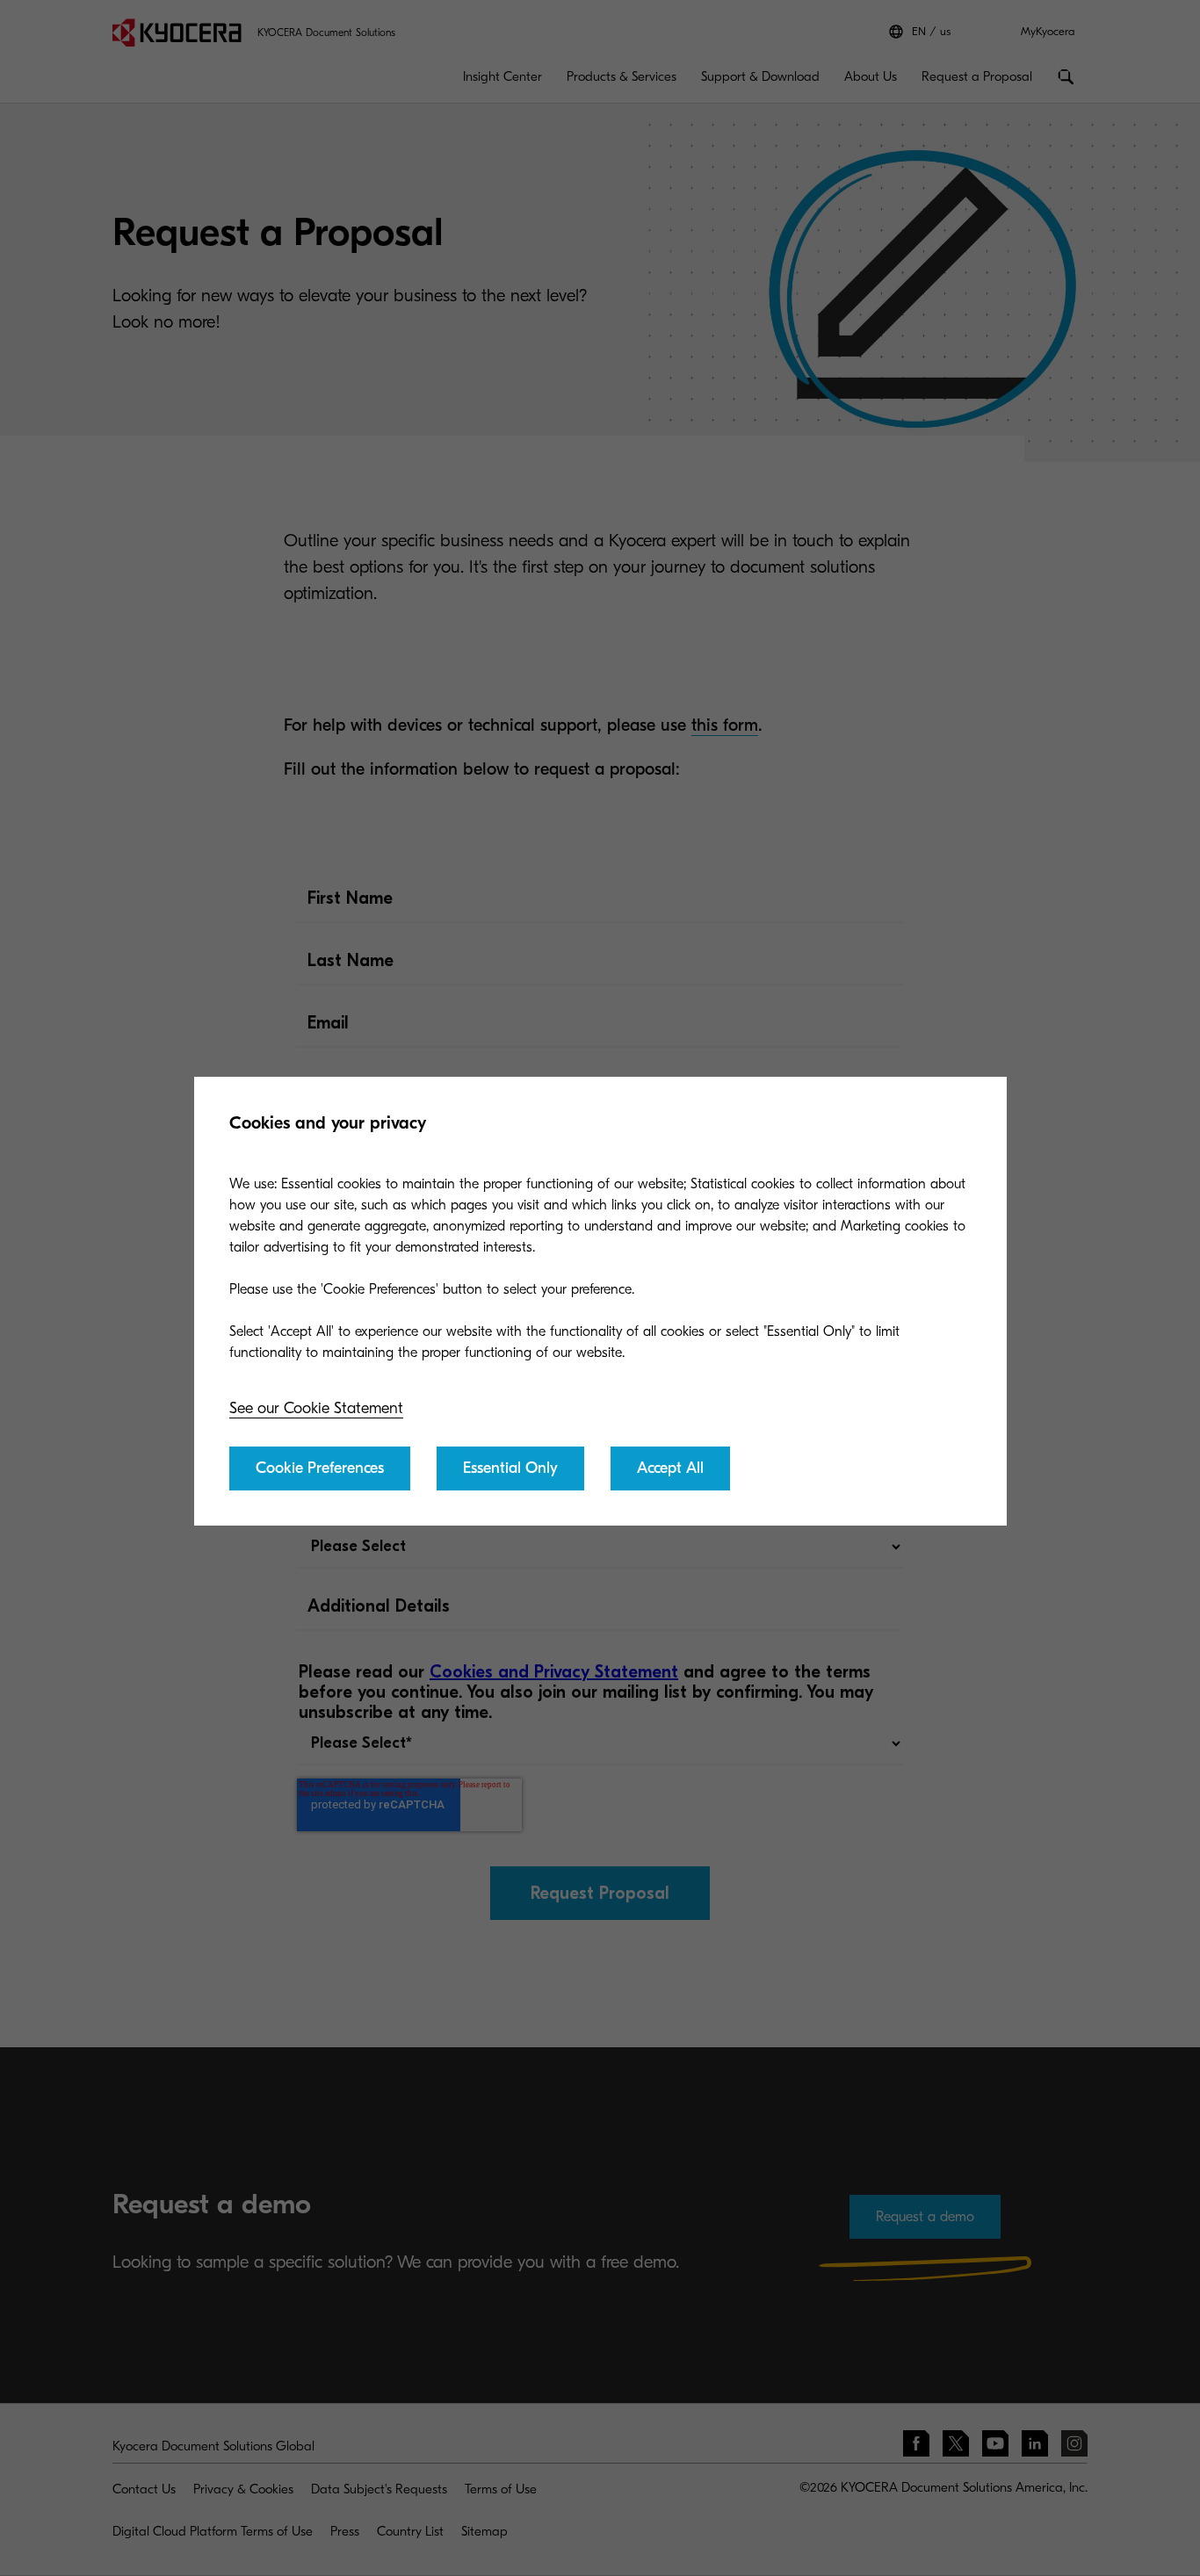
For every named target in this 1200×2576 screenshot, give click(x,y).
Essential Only (510, 1468)
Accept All (670, 1468)
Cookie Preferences (320, 1468)
